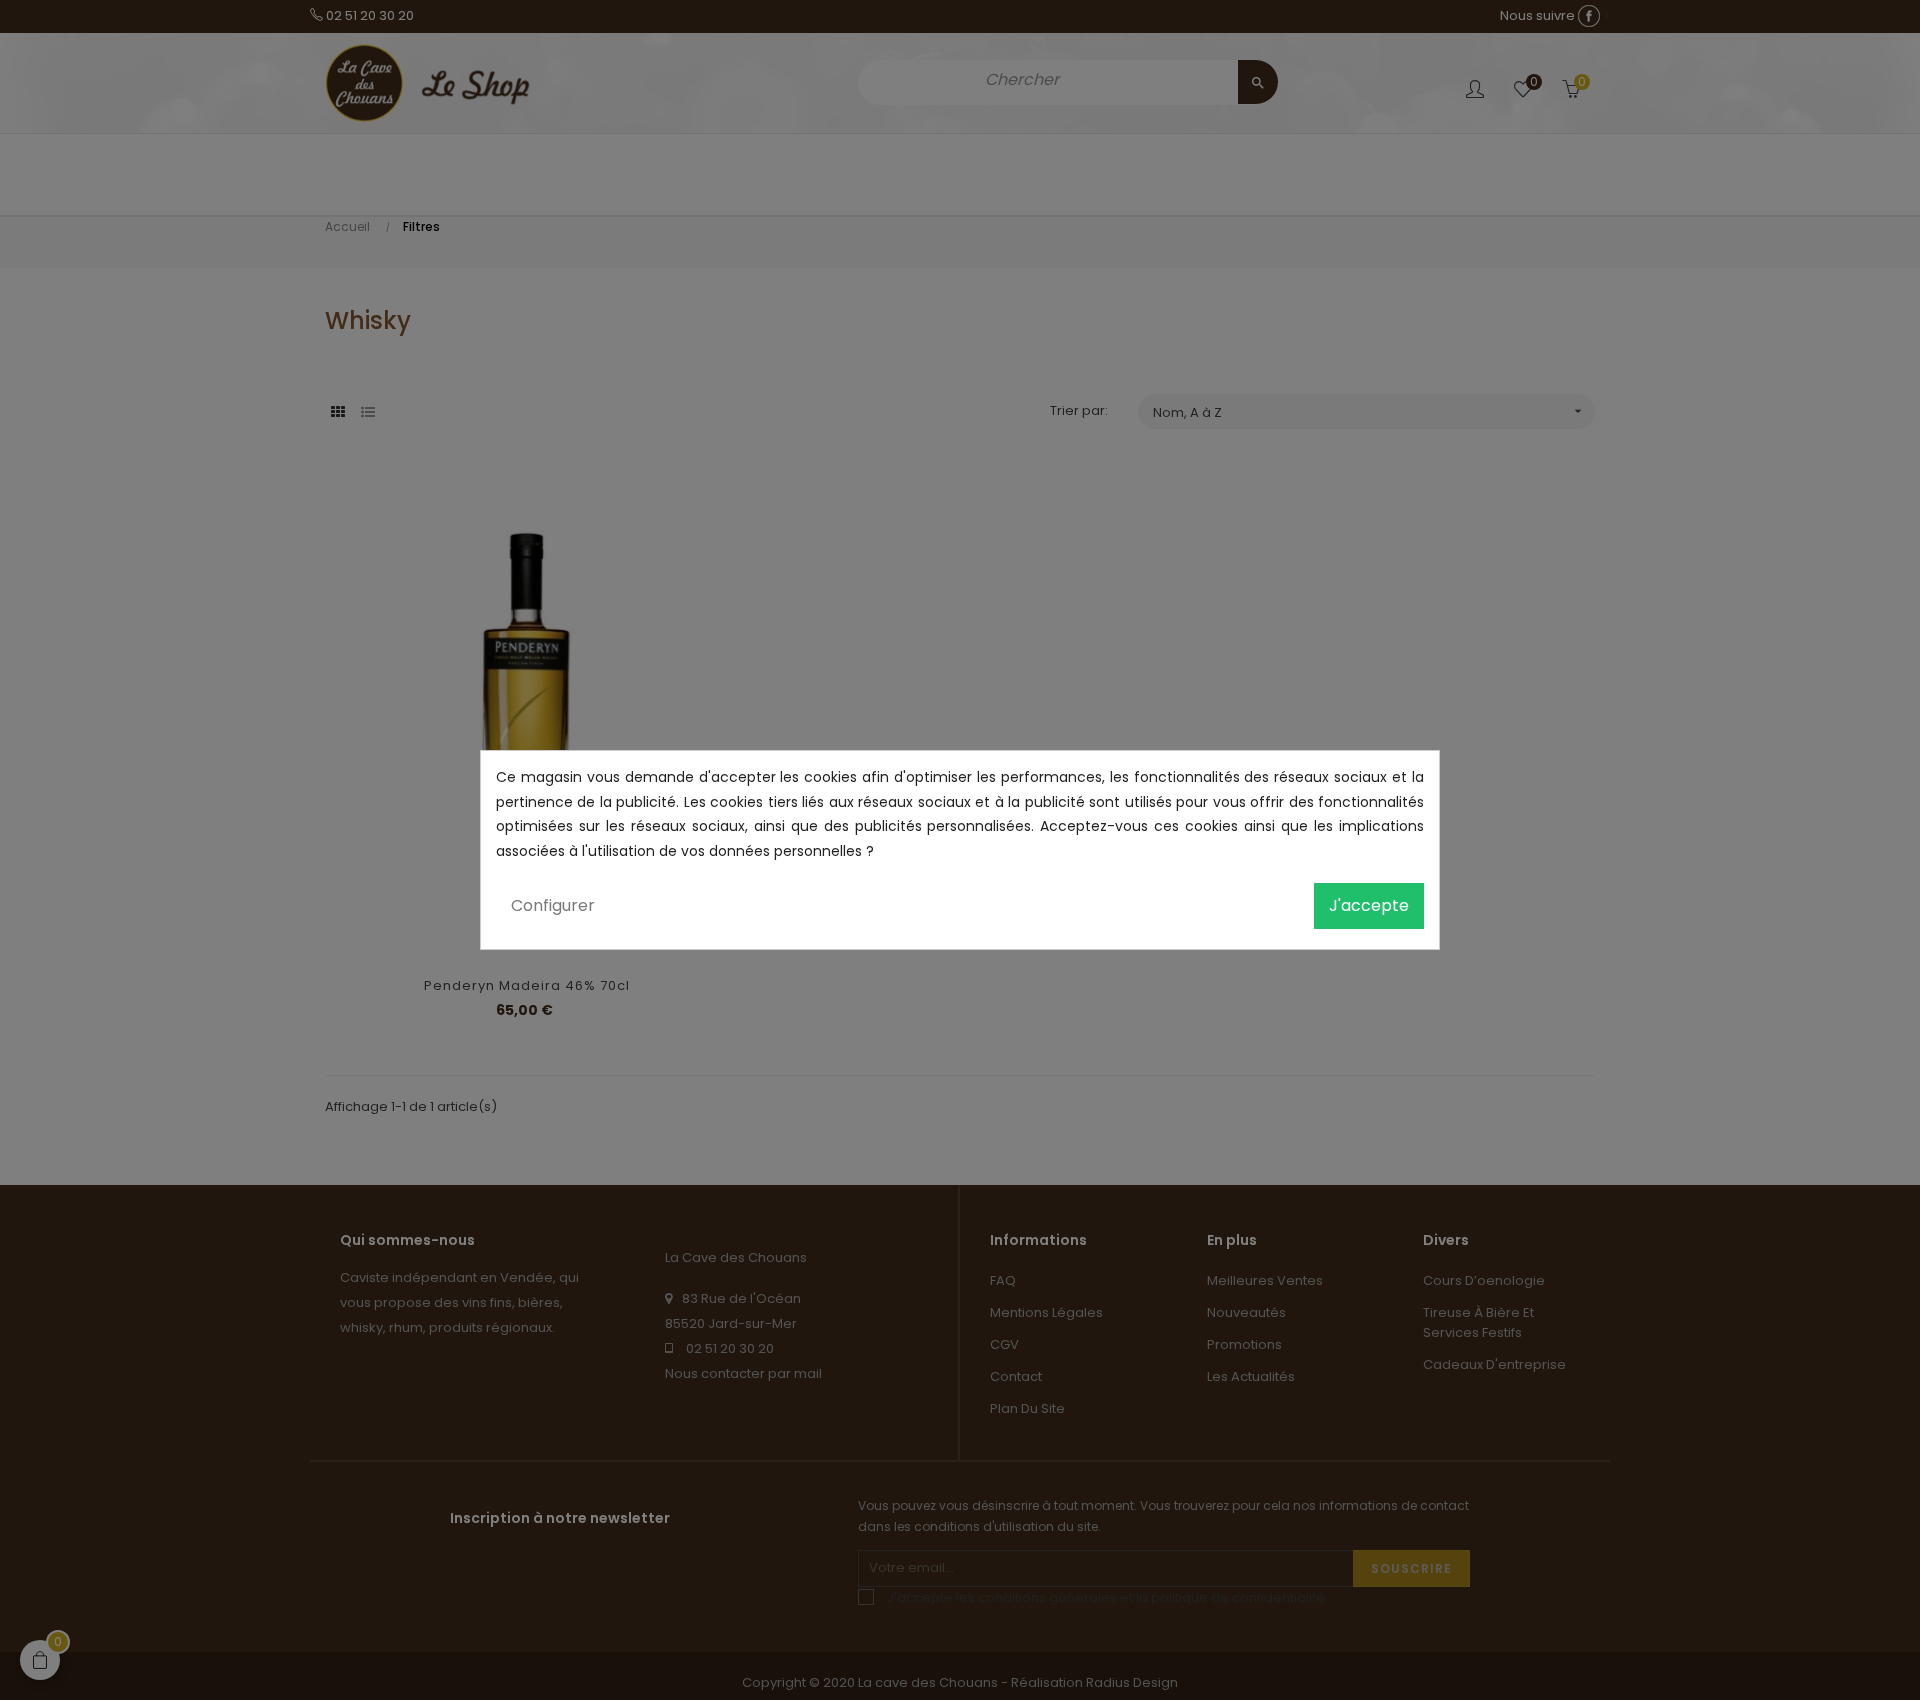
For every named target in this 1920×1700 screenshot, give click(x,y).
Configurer (553, 905)
